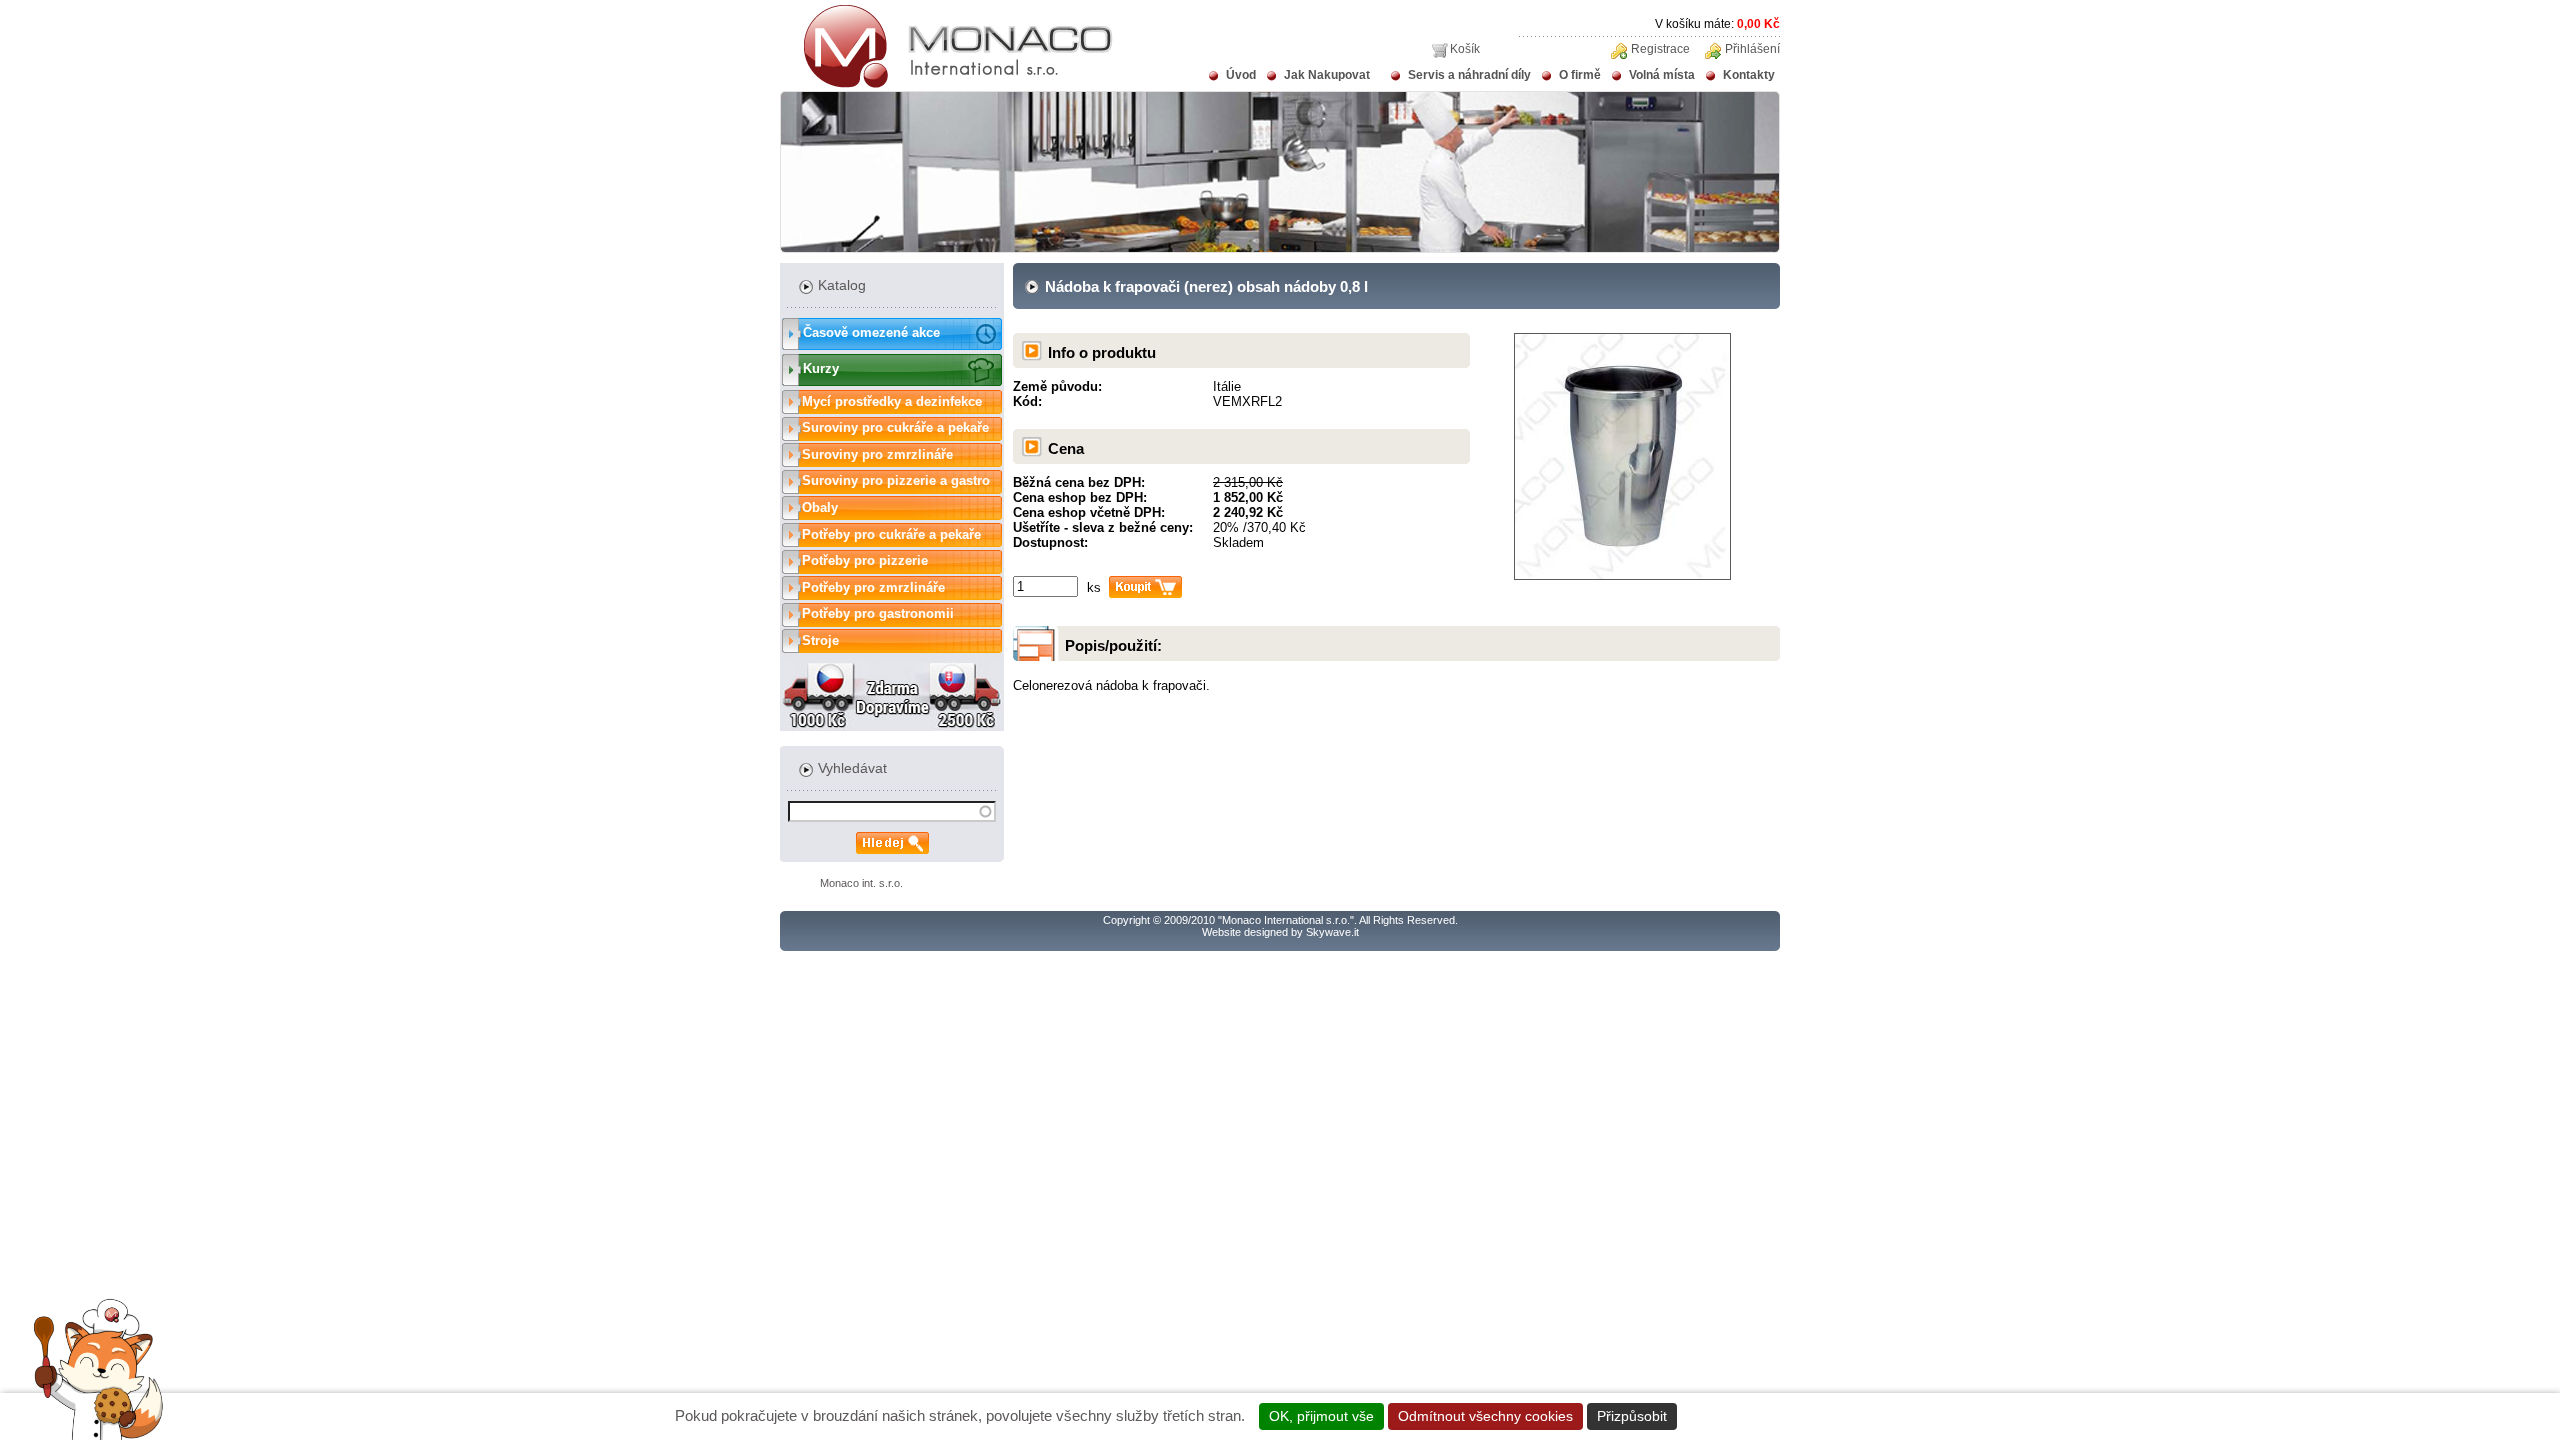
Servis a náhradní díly (1469, 75)
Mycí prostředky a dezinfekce (892, 401)
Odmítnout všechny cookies (1485, 1416)
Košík (1465, 49)
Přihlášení (1752, 49)
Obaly (820, 507)
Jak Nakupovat (1327, 75)
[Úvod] (946, 84)
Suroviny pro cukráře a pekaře (895, 427)
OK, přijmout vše (1321, 1416)
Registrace (1660, 49)
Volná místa (1662, 75)
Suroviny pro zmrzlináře (877, 454)
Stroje (820, 640)
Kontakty (1749, 75)
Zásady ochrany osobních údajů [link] (1788, 1416)
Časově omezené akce (871, 332)
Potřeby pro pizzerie (865, 560)
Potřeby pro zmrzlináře (873, 587)
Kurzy (821, 368)
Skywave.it (1332, 932)
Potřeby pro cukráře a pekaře (891, 534)
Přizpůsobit (1632, 1416)
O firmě (1580, 75)
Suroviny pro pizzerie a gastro (896, 480)
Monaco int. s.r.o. (861, 883)
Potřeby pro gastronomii (878, 613)
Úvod (1241, 75)
